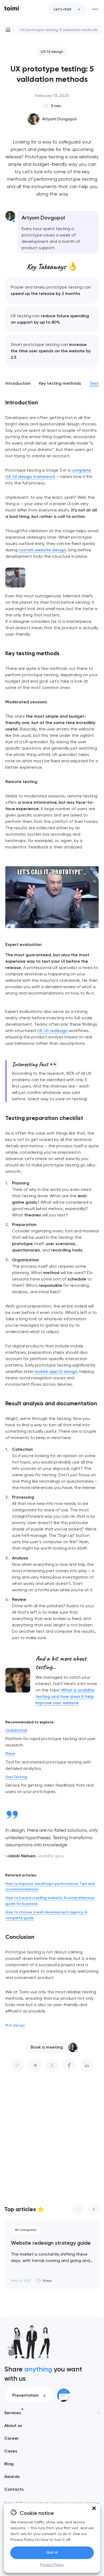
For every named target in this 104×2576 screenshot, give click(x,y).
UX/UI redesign (52, 1031)
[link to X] (52, 2065)
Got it (52, 2552)
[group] (52, 2255)
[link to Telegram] (35, 2065)
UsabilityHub (16, 1730)
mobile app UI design (56, 1371)
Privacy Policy (52, 2565)
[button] (94, 2508)
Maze (10, 1754)
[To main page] (12, 9)
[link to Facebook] (69, 2065)
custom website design (42, 550)
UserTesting (16, 1777)
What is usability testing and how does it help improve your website (65, 1696)
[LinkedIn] (87, 2065)
